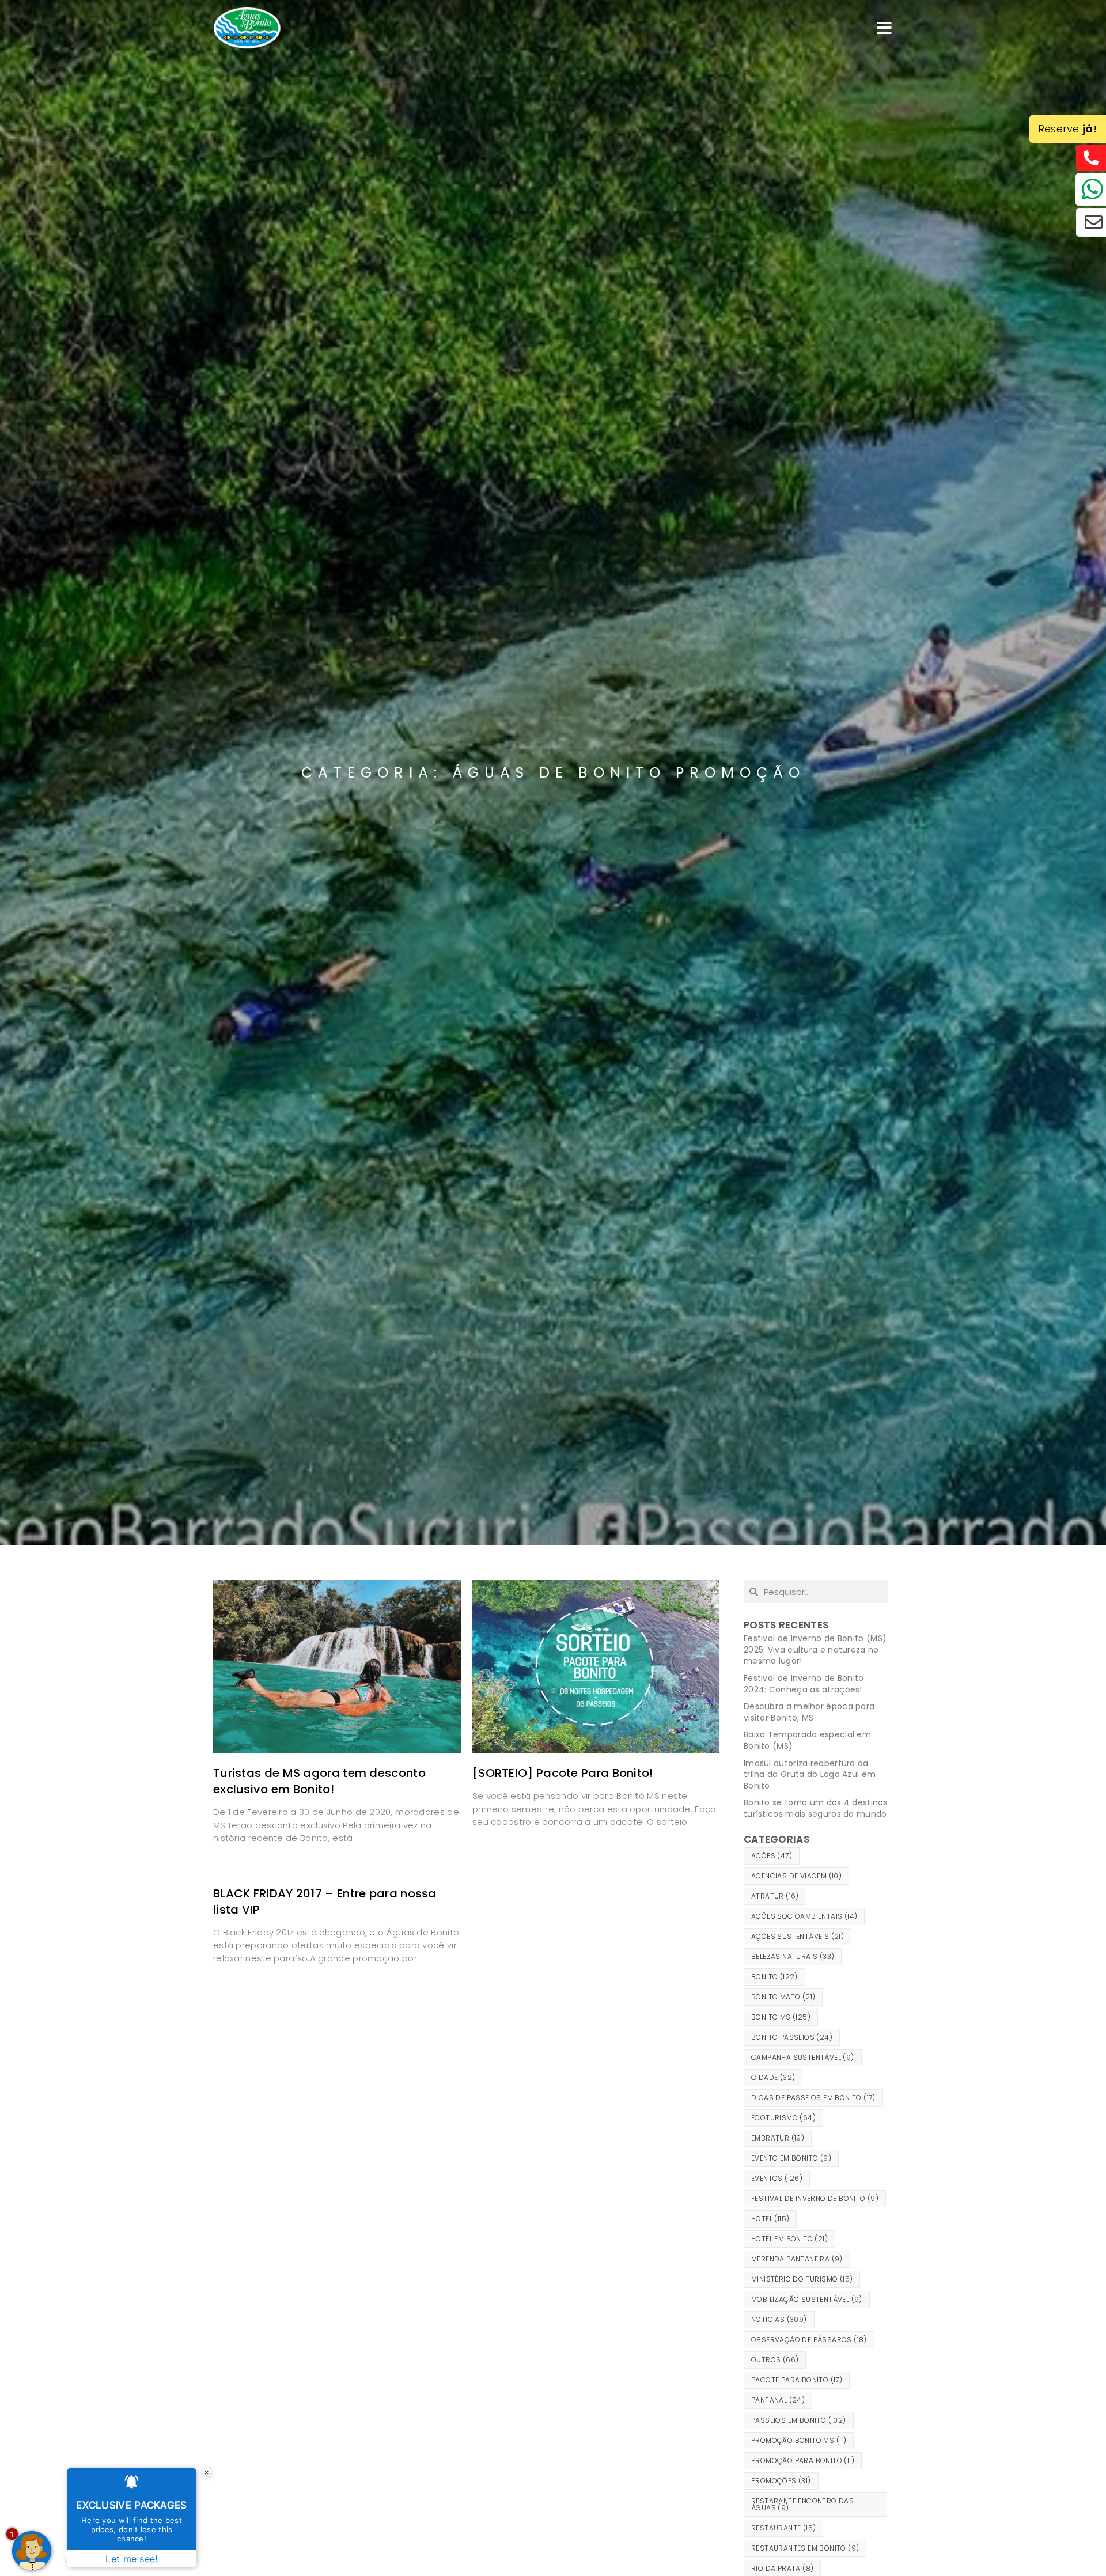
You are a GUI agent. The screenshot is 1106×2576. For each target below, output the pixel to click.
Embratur (778, 2138)
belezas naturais (793, 1956)
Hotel (770, 2219)
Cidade (773, 2077)
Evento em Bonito (791, 2158)
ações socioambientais (804, 1916)
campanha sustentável (803, 2057)
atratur (775, 1896)
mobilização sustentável (807, 2299)
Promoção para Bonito (803, 2461)
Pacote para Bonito (797, 2380)
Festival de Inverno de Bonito (815, 2198)
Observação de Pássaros (809, 2340)
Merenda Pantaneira (797, 2259)
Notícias (779, 2319)
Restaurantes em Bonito (805, 2548)
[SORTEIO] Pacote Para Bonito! (563, 1773)
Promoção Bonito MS (799, 2440)
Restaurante (783, 2528)
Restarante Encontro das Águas (802, 2504)
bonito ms (781, 2017)
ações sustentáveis (798, 1936)
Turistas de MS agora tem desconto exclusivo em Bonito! (319, 1781)
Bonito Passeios (792, 2037)
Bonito (774, 1977)
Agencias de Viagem (796, 1876)
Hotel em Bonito (789, 2239)
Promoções (781, 2481)
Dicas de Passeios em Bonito (813, 2098)
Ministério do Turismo (802, 2279)
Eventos (777, 2178)
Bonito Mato (783, 1997)
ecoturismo (783, 2118)
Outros (775, 2360)
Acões (772, 1856)
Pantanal (778, 2400)
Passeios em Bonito (799, 2420)
